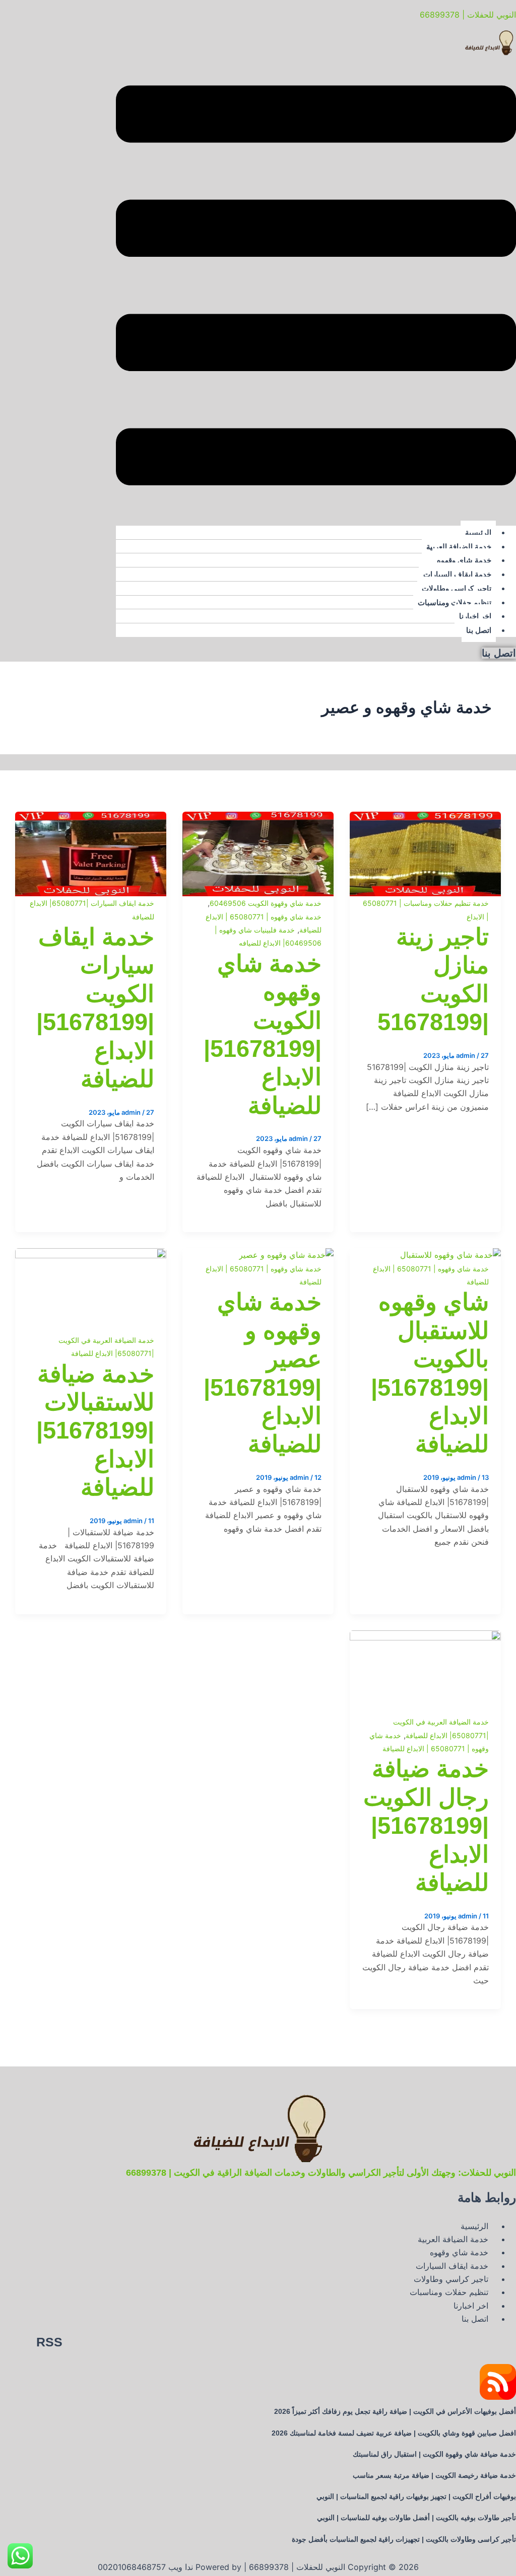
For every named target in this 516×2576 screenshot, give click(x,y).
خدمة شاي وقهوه (464, 560)
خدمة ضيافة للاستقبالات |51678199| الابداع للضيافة (95, 1431)
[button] (316, 287)
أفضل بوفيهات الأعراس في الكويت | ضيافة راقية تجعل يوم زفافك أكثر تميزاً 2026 (395, 2411)
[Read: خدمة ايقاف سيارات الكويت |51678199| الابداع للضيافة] (91, 818)
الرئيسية (478, 532)
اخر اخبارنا (475, 616)
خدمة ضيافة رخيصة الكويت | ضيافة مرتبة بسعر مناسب (434, 2475)
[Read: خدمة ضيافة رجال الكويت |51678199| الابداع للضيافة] (425, 1637)
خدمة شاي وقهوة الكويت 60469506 (266, 903)
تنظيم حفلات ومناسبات (455, 602)
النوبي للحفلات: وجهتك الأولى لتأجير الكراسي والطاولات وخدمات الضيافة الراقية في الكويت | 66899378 (321, 2173)
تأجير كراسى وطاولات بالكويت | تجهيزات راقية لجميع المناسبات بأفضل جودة (404, 2539)
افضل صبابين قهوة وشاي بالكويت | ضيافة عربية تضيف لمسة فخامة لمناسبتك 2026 (394, 2433)
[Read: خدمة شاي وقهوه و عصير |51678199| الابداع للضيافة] (286, 1255)
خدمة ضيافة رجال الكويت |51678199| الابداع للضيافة (426, 1826)
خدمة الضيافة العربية (459, 547)
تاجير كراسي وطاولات (457, 588)
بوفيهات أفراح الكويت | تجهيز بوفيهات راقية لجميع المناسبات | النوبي (416, 2496)
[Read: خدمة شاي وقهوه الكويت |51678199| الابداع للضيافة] (258, 818)
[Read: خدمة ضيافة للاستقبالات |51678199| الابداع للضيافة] (91, 1255)
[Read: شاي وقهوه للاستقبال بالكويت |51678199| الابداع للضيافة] (450, 1255)
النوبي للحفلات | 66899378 (468, 15)
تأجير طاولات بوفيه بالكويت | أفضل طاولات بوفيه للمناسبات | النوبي (416, 2518)
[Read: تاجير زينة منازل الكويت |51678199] (425, 818)
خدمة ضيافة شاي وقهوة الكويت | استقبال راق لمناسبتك (434, 2454)
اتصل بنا (479, 630)
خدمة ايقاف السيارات (457, 574)
